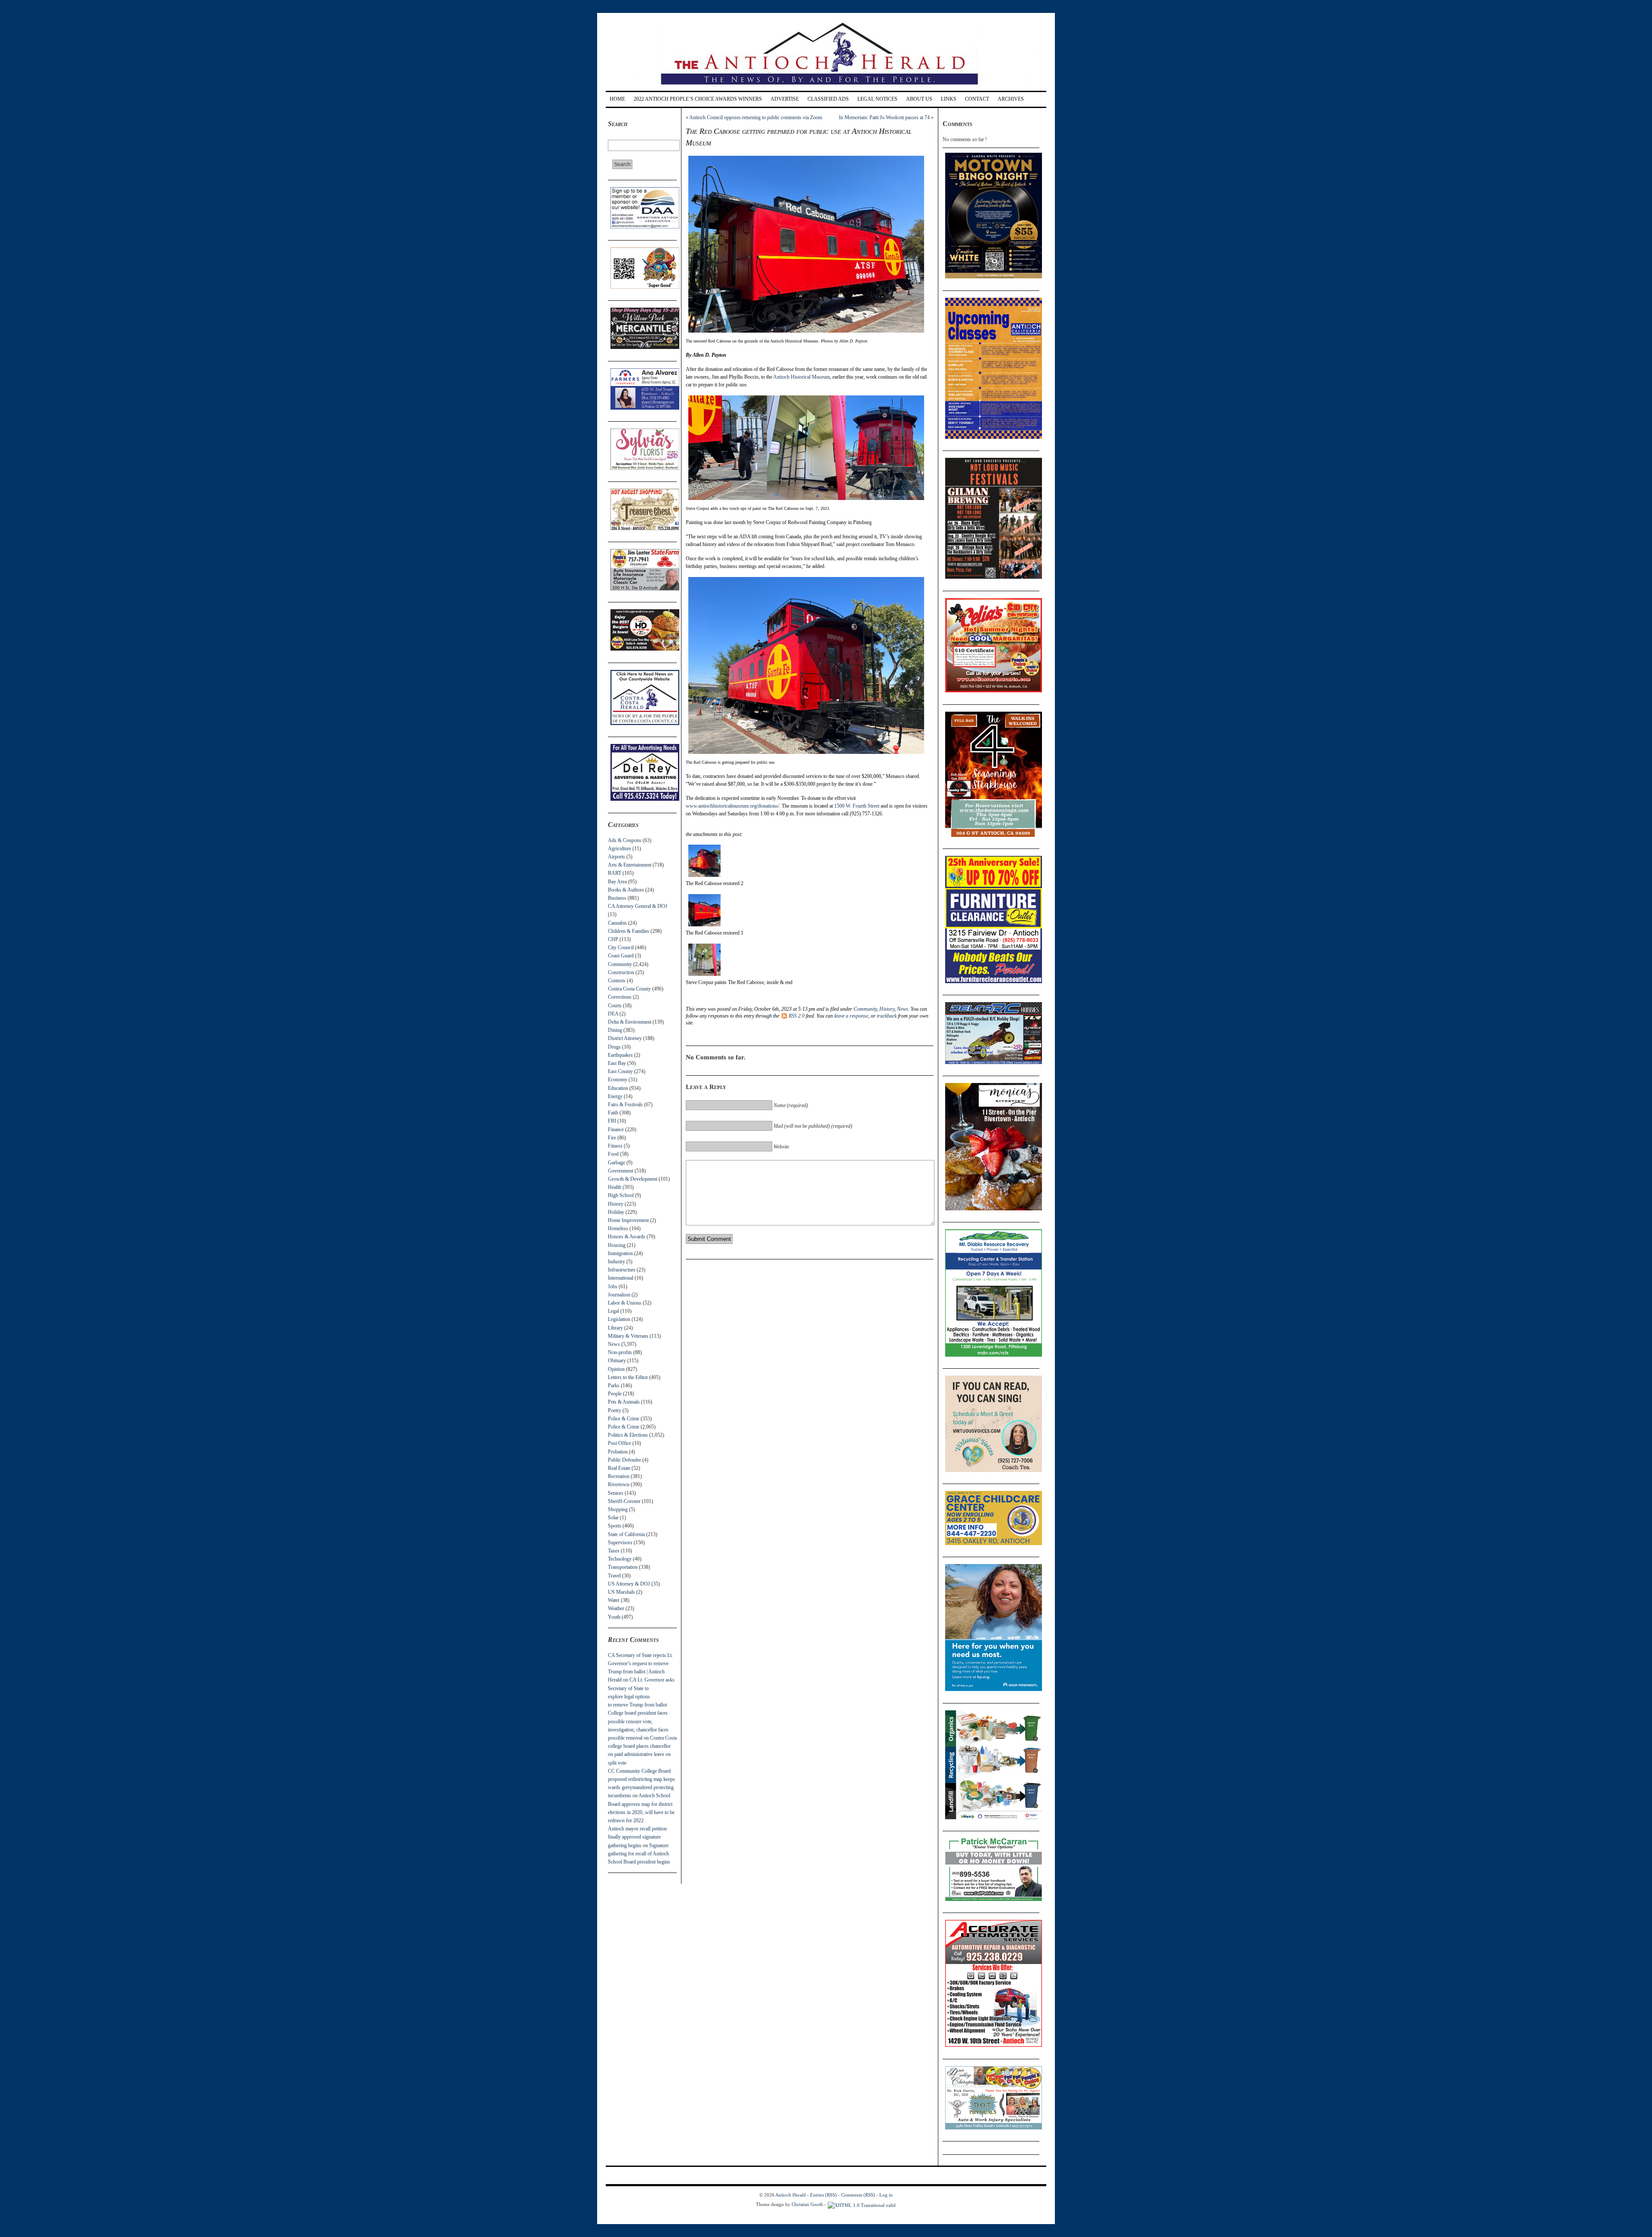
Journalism (619, 1295)
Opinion (616, 1369)
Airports (616, 857)
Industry (616, 1262)
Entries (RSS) (823, 2195)
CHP (613, 939)
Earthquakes (620, 1055)
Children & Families (629, 931)
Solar (613, 1518)
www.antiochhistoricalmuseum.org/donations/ (732, 806)
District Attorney (625, 1038)
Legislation (619, 1319)
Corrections (620, 997)
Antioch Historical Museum (801, 377)
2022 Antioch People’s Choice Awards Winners (698, 99)
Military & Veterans (628, 1336)
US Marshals (621, 1592)
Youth (614, 1617)
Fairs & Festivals (625, 1105)
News (614, 1344)
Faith (613, 1113)
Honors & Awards (627, 1237)
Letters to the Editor (628, 1377)
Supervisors (620, 1543)
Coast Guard (621, 956)
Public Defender (624, 1460)
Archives (1011, 99)
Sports (615, 1526)
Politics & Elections (628, 1435)
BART (615, 873)
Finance (616, 1129)
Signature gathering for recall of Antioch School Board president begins (639, 1854)
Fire (612, 1138)
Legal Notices (877, 99)
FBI (612, 1121)
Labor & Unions (625, 1303)
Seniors (616, 1493)
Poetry (615, 1410)
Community (620, 964)
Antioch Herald (791, 2195)
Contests (617, 981)
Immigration (620, 1253)
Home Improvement (628, 1220)
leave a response (851, 1016)
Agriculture (619, 849)
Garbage (616, 1163)
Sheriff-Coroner (624, 1501)
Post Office (619, 1443)
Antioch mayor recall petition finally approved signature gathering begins (637, 1837)
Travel (614, 1576)
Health (615, 1187)
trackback (887, 1016)
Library (615, 1328)
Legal (613, 1311)
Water (614, 1600)
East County (620, 1071)
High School (621, 1195)
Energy (615, 1096)
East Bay (617, 1063)
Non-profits (620, 1352)
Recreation (619, 1476)
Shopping (618, 1509)
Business (617, 898)
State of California (626, 1534)
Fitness (615, 1146)
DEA (613, 1014)
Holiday (616, 1212)
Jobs (613, 1287)
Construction (621, 972)
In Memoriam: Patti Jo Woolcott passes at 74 (884, 117)
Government (621, 1171)
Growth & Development (633, 1179)
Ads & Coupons (625, 840)
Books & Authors (626, 890)
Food (613, 1154)
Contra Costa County (629, 989)
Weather (616, 1608)
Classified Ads (828, 99)
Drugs (614, 1047)
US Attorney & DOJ (629, 1584)
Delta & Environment (630, 1022)
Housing (617, 1245)
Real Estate (619, 1468)
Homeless (618, 1228)
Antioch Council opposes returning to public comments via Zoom (756, 117)
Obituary (617, 1361)
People (615, 1394)
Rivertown (619, 1484)
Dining (615, 1030)
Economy (618, 1080)
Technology (620, 1559)
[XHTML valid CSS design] (862, 2204)
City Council (621, 947)
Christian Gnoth (807, 2204)
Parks (614, 1385)
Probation (618, 1452)
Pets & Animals (624, 1402)
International (621, 1278)
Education (618, 1088)
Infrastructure (622, 1270)
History (616, 1204)
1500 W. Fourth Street (857, 806)
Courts (615, 1006)
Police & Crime (624, 1419)
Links (949, 99)
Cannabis (617, 923)
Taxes (614, 1551)
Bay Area (617, 882)
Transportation (623, 1567)
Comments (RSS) (858, 2195)
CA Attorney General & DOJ (638, 906)
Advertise (785, 99)
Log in (886, 2195)
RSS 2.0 (797, 1016)
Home (617, 99)
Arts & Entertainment (630, 865)
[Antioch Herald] (825, 88)
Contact (977, 99)
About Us (919, 99)
